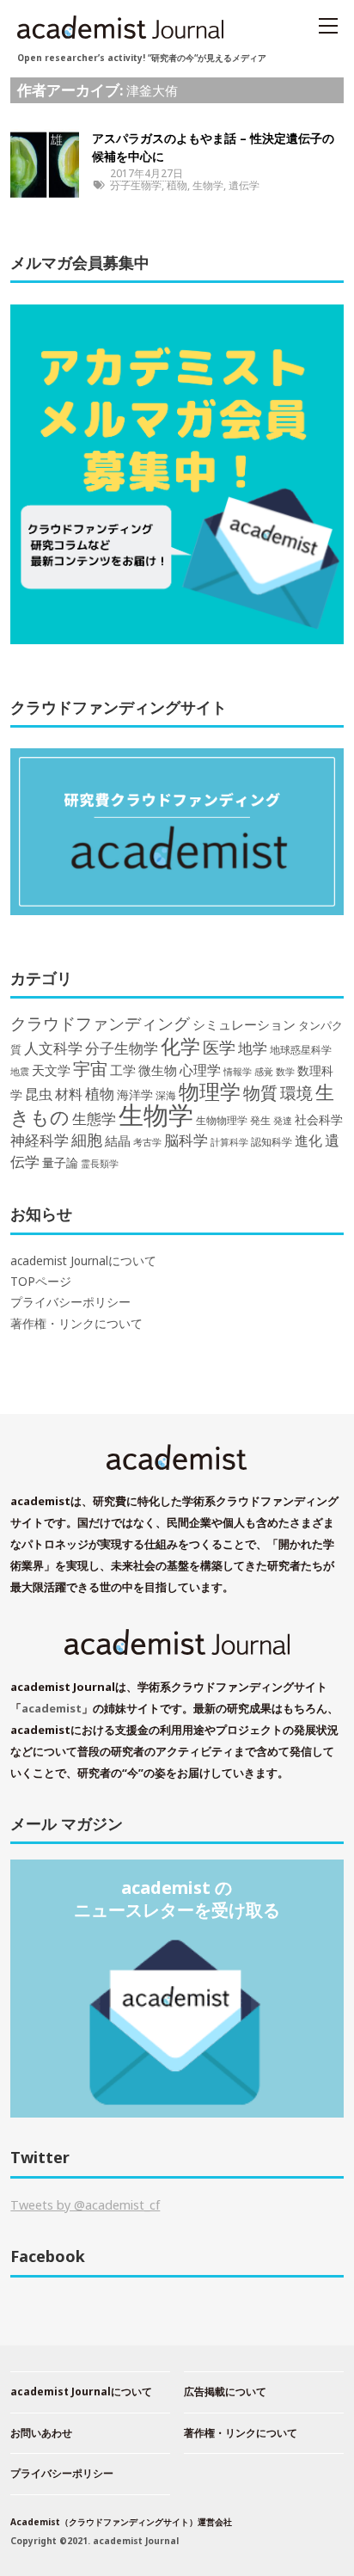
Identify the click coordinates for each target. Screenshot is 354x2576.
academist (52, 1708)
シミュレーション (244, 1025)
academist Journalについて (83, 1261)
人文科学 (53, 1048)
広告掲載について (225, 2392)
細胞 (87, 1140)
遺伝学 (244, 185)
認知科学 (272, 1141)
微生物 (158, 1070)
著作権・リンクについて (76, 1324)
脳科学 (186, 1140)
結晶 (118, 1141)
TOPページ (41, 1282)
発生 (260, 1120)
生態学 (94, 1119)
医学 (219, 1048)
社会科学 (319, 1119)
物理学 (210, 1091)
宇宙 (90, 1069)
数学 (285, 1072)
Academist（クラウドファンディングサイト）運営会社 (121, 2522)
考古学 (147, 1142)
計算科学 (229, 1142)
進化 (308, 1140)
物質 (260, 1092)
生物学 (208, 185)
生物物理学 (222, 1120)
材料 (69, 1094)
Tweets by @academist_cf (85, 2205)
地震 (20, 1072)
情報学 (238, 1071)
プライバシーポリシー (70, 1302)
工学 (123, 1070)
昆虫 (39, 1094)
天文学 (51, 1070)
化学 (180, 1046)
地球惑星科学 (301, 1049)
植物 (177, 185)
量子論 (60, 1162)
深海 (166, 1095)
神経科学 (40, 1140)
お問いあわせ (41, 2433)
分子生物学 (136, 185)
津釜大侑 (152, 90)
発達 (283, 1121)
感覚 (264, 1071)
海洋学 (135, 1094)
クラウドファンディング (100, 1023)
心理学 (200, 1070)
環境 (296, 1093)
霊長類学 (100, 1163)
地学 (253, 1048)
